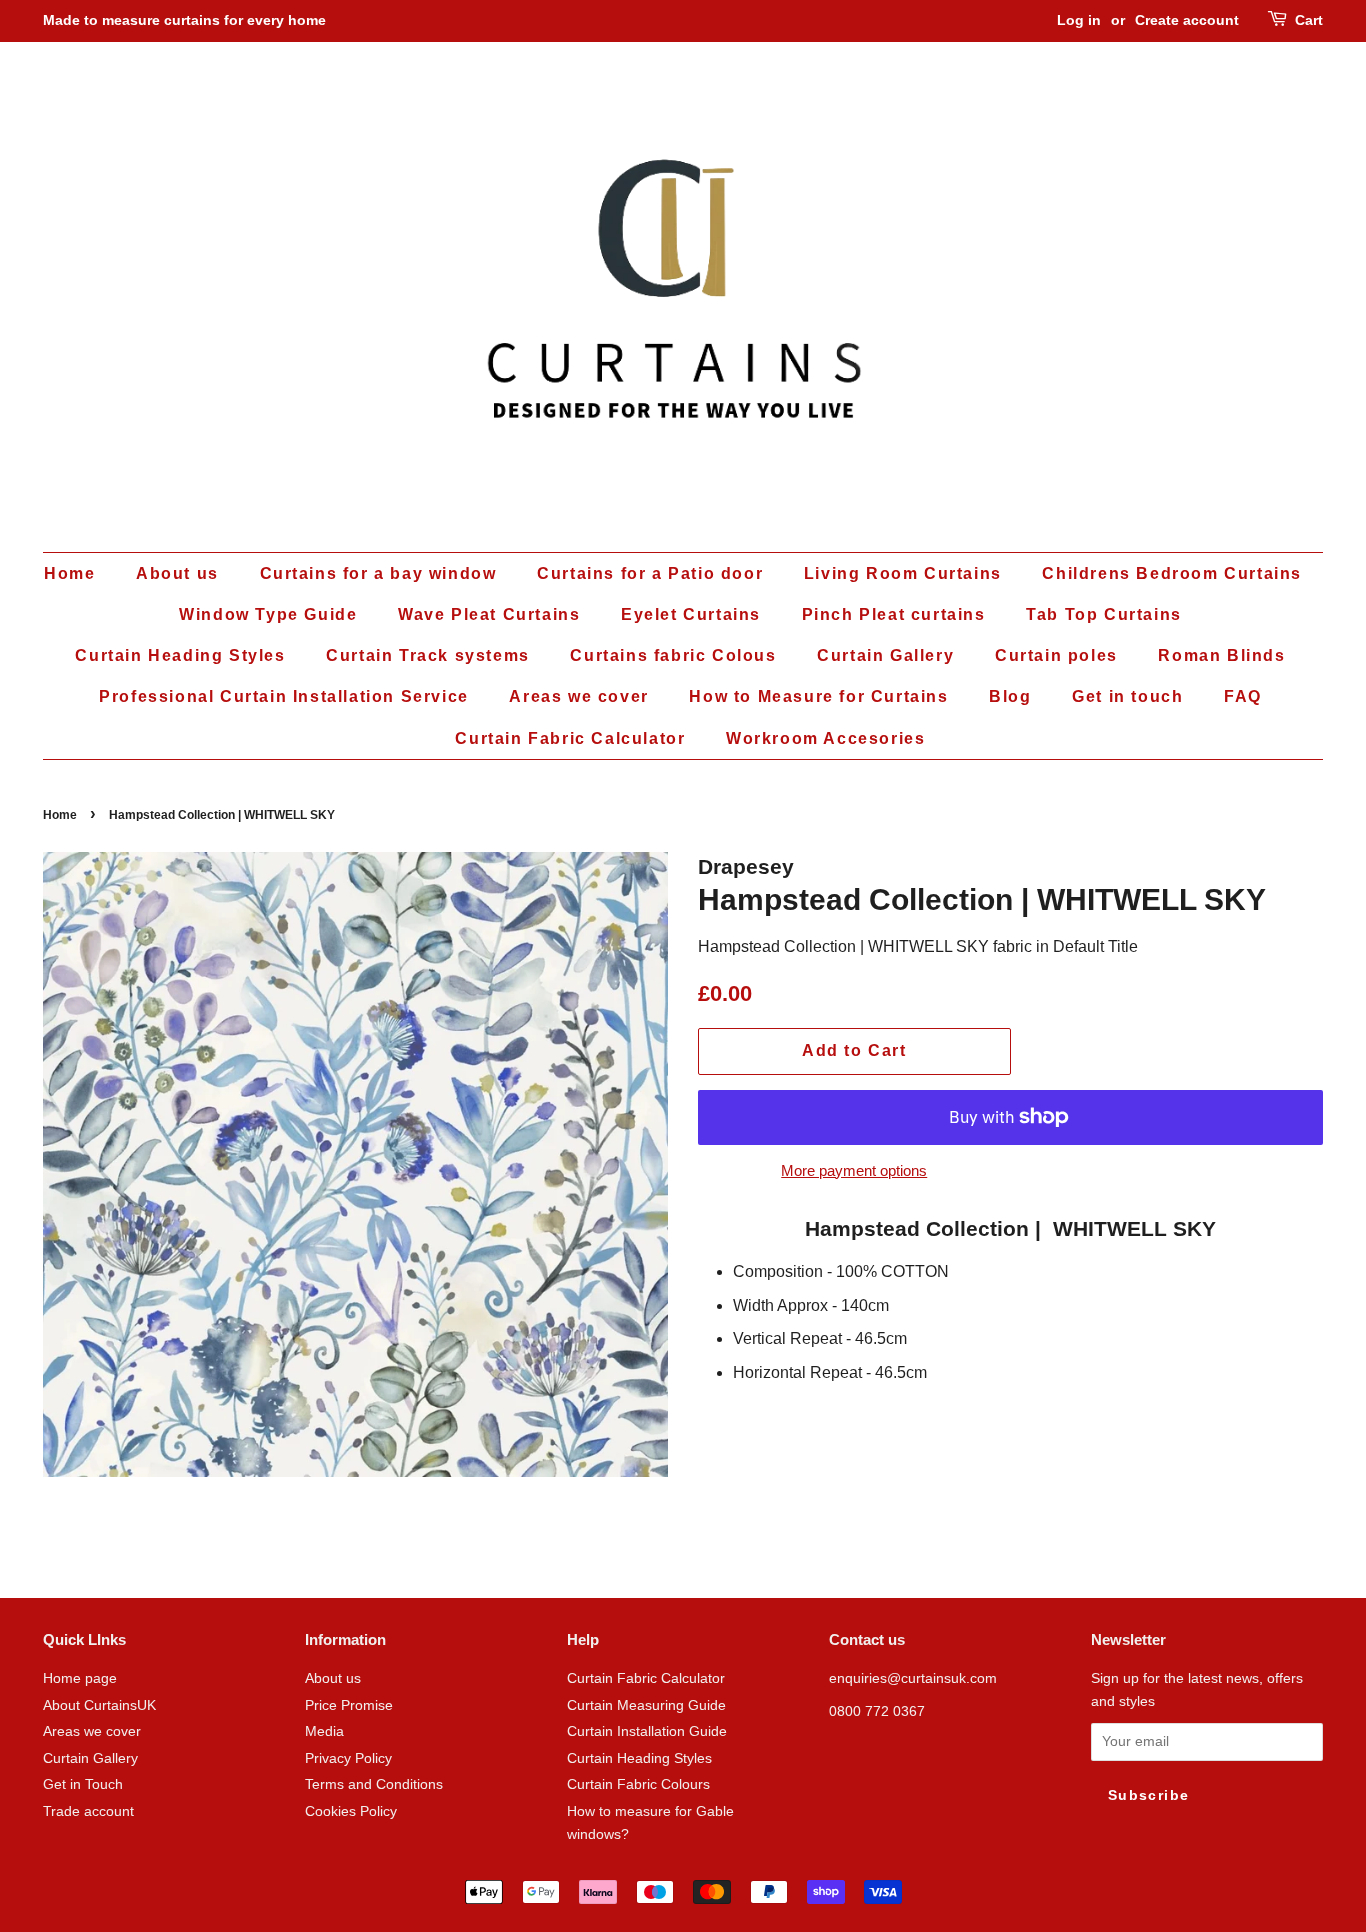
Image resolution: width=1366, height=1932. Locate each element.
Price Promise (349, 1705)
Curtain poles (1056, 655)
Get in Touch (83, 1784)
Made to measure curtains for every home (184, 20)
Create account (1187, 20)
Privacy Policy (348, 1758)
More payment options (854, 1170)
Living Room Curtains (903, 573)
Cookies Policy (351, 1811)
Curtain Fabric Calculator (570, 738)
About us (177, 573)
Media (324, 1731)
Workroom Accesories (825, 738)
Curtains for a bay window (378, 573)
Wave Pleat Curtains (489, 614)
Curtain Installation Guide (647, 1731)
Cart (1309, 20)
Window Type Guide (268, 614)
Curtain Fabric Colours (638, 1784)
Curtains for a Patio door (650, 573)
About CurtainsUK (99, 1705)
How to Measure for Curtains (818, 696)
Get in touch (1127, 696)
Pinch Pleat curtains (894, 614)
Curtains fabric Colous (673, 655)
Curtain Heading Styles (180, 655)
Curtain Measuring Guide (646, 1705)
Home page (80, 1678)
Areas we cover (578, 696)
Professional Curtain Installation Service (284, 696)
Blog (1010, 696)
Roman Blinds (1221, 655)
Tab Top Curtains (1104, 614)
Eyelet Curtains (691, 614)
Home (69, 573)
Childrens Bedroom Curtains (1172, 573)
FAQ (1243, 696)
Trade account (88, 1811)
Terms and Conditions (374, 1784)
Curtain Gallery (885, 655)
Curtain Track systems (428, 655)
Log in (1079, 20)
